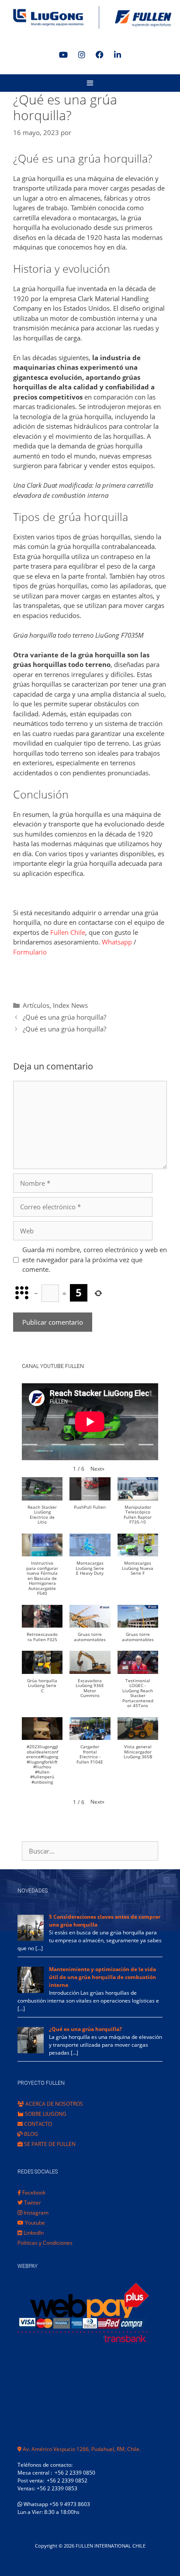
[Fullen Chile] (90, 17)
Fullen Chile (68, 932)
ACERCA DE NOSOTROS (54, 2104)
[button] (97, 1469)
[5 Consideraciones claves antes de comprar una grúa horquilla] (31, 1939)
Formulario (30, 952)
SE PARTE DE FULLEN (49, 2144)
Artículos (36, 1005)
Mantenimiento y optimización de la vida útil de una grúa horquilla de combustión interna (102, 1977)
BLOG (30, 2134)
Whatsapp (117, 942)
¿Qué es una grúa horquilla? (64, 1017)
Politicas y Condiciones (45, 2243)
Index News (70, 1005)
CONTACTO (37, 2124)
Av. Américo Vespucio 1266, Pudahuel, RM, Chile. (81, 2449)
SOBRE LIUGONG (45, 2114)
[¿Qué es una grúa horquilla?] (31, 2051)
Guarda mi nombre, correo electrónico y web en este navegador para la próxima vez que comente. (95, 1259)
